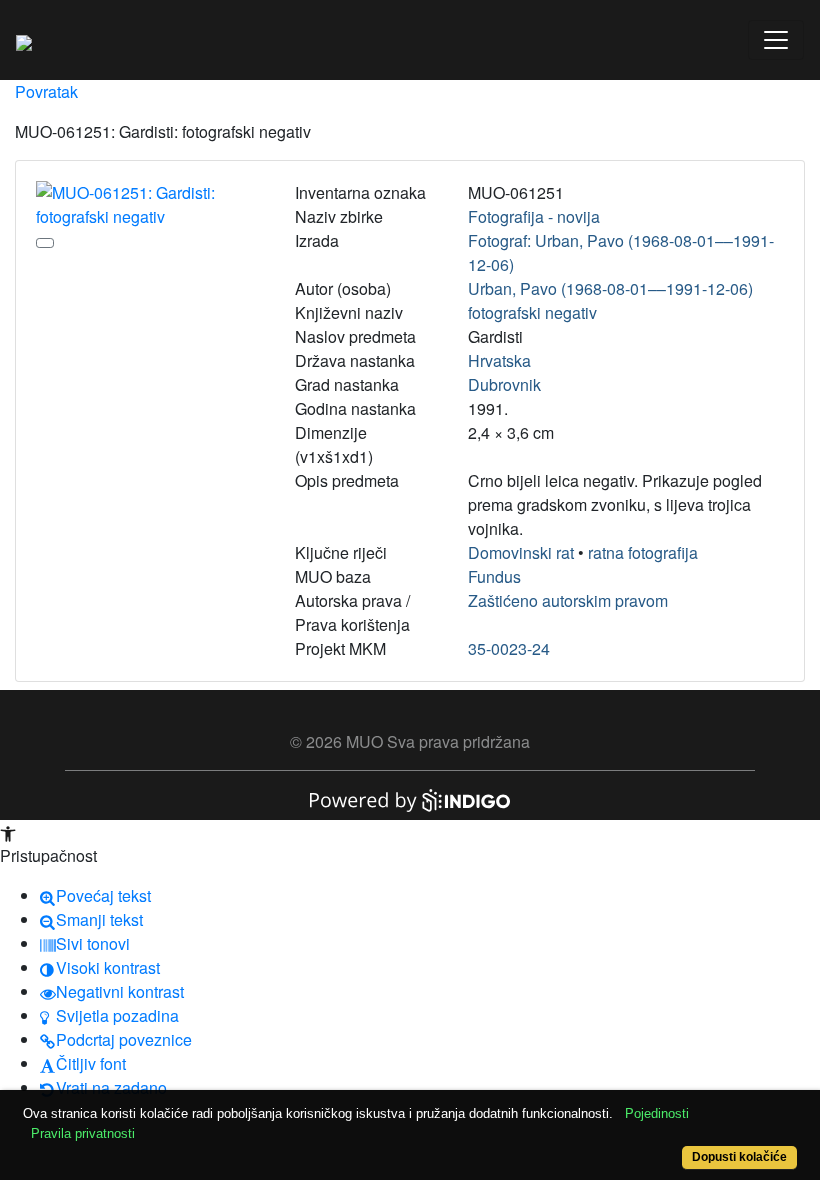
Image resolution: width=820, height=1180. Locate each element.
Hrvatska (499, 360)
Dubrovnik (504, 384)
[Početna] (24, 40)
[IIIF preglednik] (45, 243)
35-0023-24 (509, 648)
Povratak (46, 91)
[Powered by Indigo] (410, 798)
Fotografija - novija (534, 216)
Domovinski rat (521, 552)
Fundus (494, 576)
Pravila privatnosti (83, 1133)
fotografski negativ (532, 312)
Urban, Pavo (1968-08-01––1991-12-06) (610, 288)
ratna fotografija (643, 552)
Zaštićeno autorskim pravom (568, 600)
